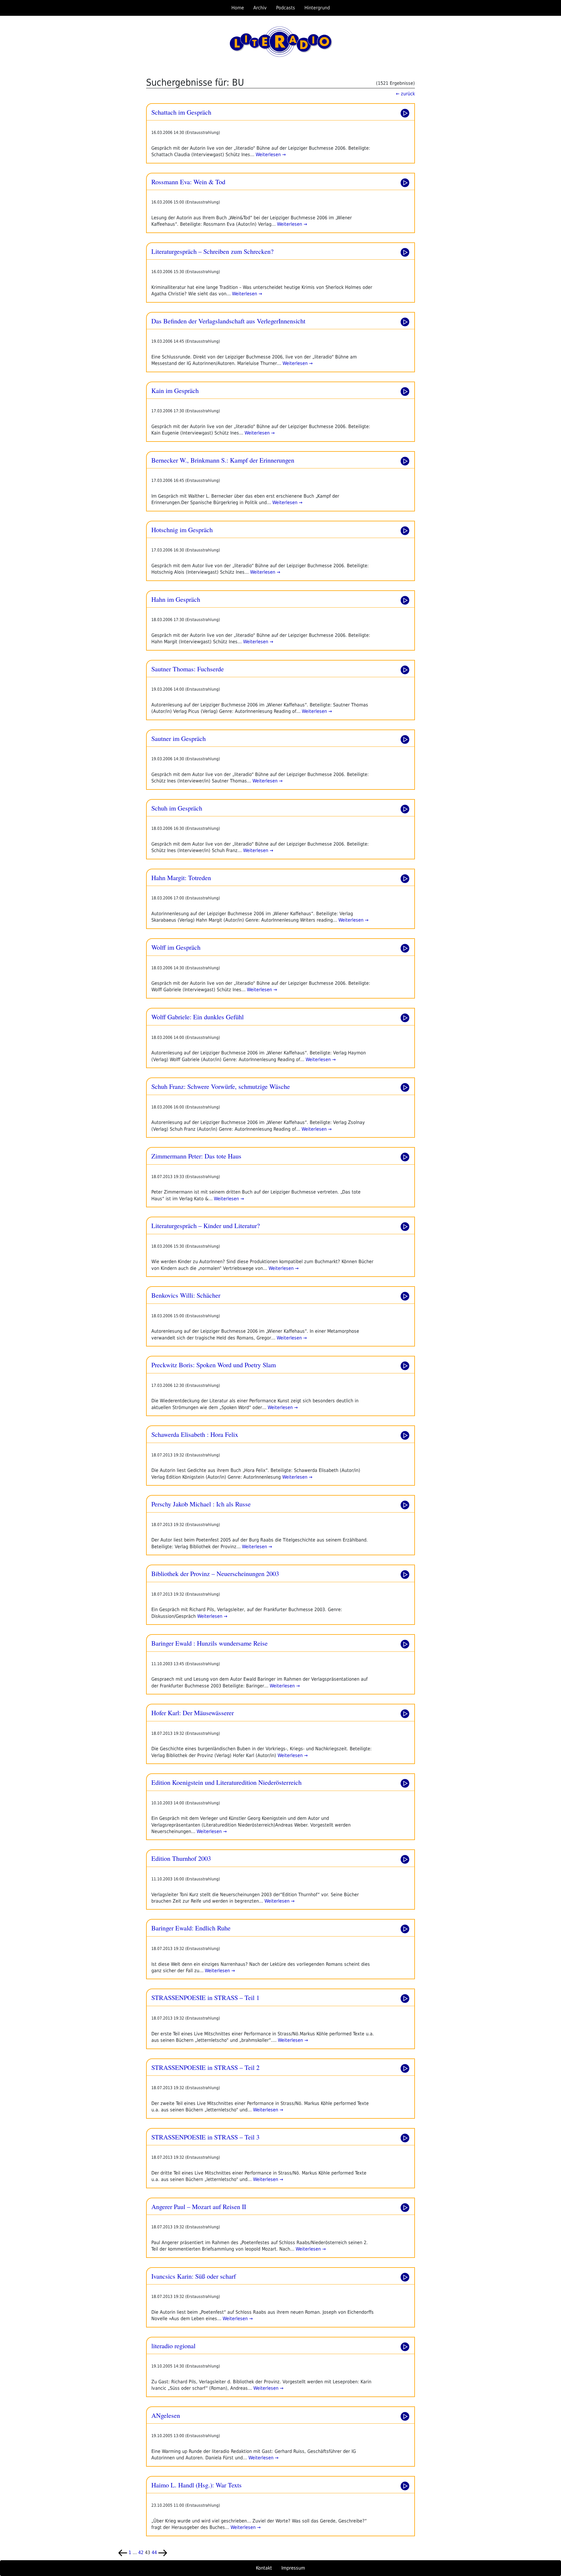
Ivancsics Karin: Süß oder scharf (194, 2276)
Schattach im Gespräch (181, 112)
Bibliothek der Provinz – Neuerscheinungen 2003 (215, 1573)
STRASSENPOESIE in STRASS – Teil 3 (205, 2137)
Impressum (293, 2568)
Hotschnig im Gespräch (182, 530)
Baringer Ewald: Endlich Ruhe (191, 1928)
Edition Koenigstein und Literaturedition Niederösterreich (226, 1782)
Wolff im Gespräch (176, 947)
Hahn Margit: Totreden (181, 877)
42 (141, 2552)
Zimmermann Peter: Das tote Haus (196, 1156)
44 (154, 2552)
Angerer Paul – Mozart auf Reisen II (199, 2206)
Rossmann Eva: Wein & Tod (188, 182)
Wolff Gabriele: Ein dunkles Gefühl (198, 1017)
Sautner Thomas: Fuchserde (188, 669)
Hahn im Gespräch (176, 599)
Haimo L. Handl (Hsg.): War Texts (196, 2485)
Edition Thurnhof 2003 (181, 1858)
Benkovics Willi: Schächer (186, 1295)
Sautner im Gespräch (179, 738)
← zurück (405, 94)
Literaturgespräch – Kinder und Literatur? (206, 1225)
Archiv (260, 8)
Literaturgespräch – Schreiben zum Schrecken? (212, 251)
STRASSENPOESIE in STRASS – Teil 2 (205, 2067)
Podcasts (286, 8)
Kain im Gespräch (175, 390)
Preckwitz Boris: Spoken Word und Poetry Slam (214, 1365)
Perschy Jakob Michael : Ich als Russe (201, 1504)
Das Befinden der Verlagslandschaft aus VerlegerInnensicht (228, 321)
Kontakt (264, 2568)
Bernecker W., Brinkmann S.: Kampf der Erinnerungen (223, 460)
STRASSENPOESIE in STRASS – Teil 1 (205, 1997)
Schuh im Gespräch (177, 808)
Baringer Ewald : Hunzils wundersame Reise (209, 1643)
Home (238, 8)
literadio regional (173, 2346)
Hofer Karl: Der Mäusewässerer (193, 1713)
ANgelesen (166, 2415)
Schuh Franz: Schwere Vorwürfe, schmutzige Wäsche (221, 1086)
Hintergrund (317, 8)
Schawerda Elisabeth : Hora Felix (195, 1434)
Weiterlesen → (270, 155)
